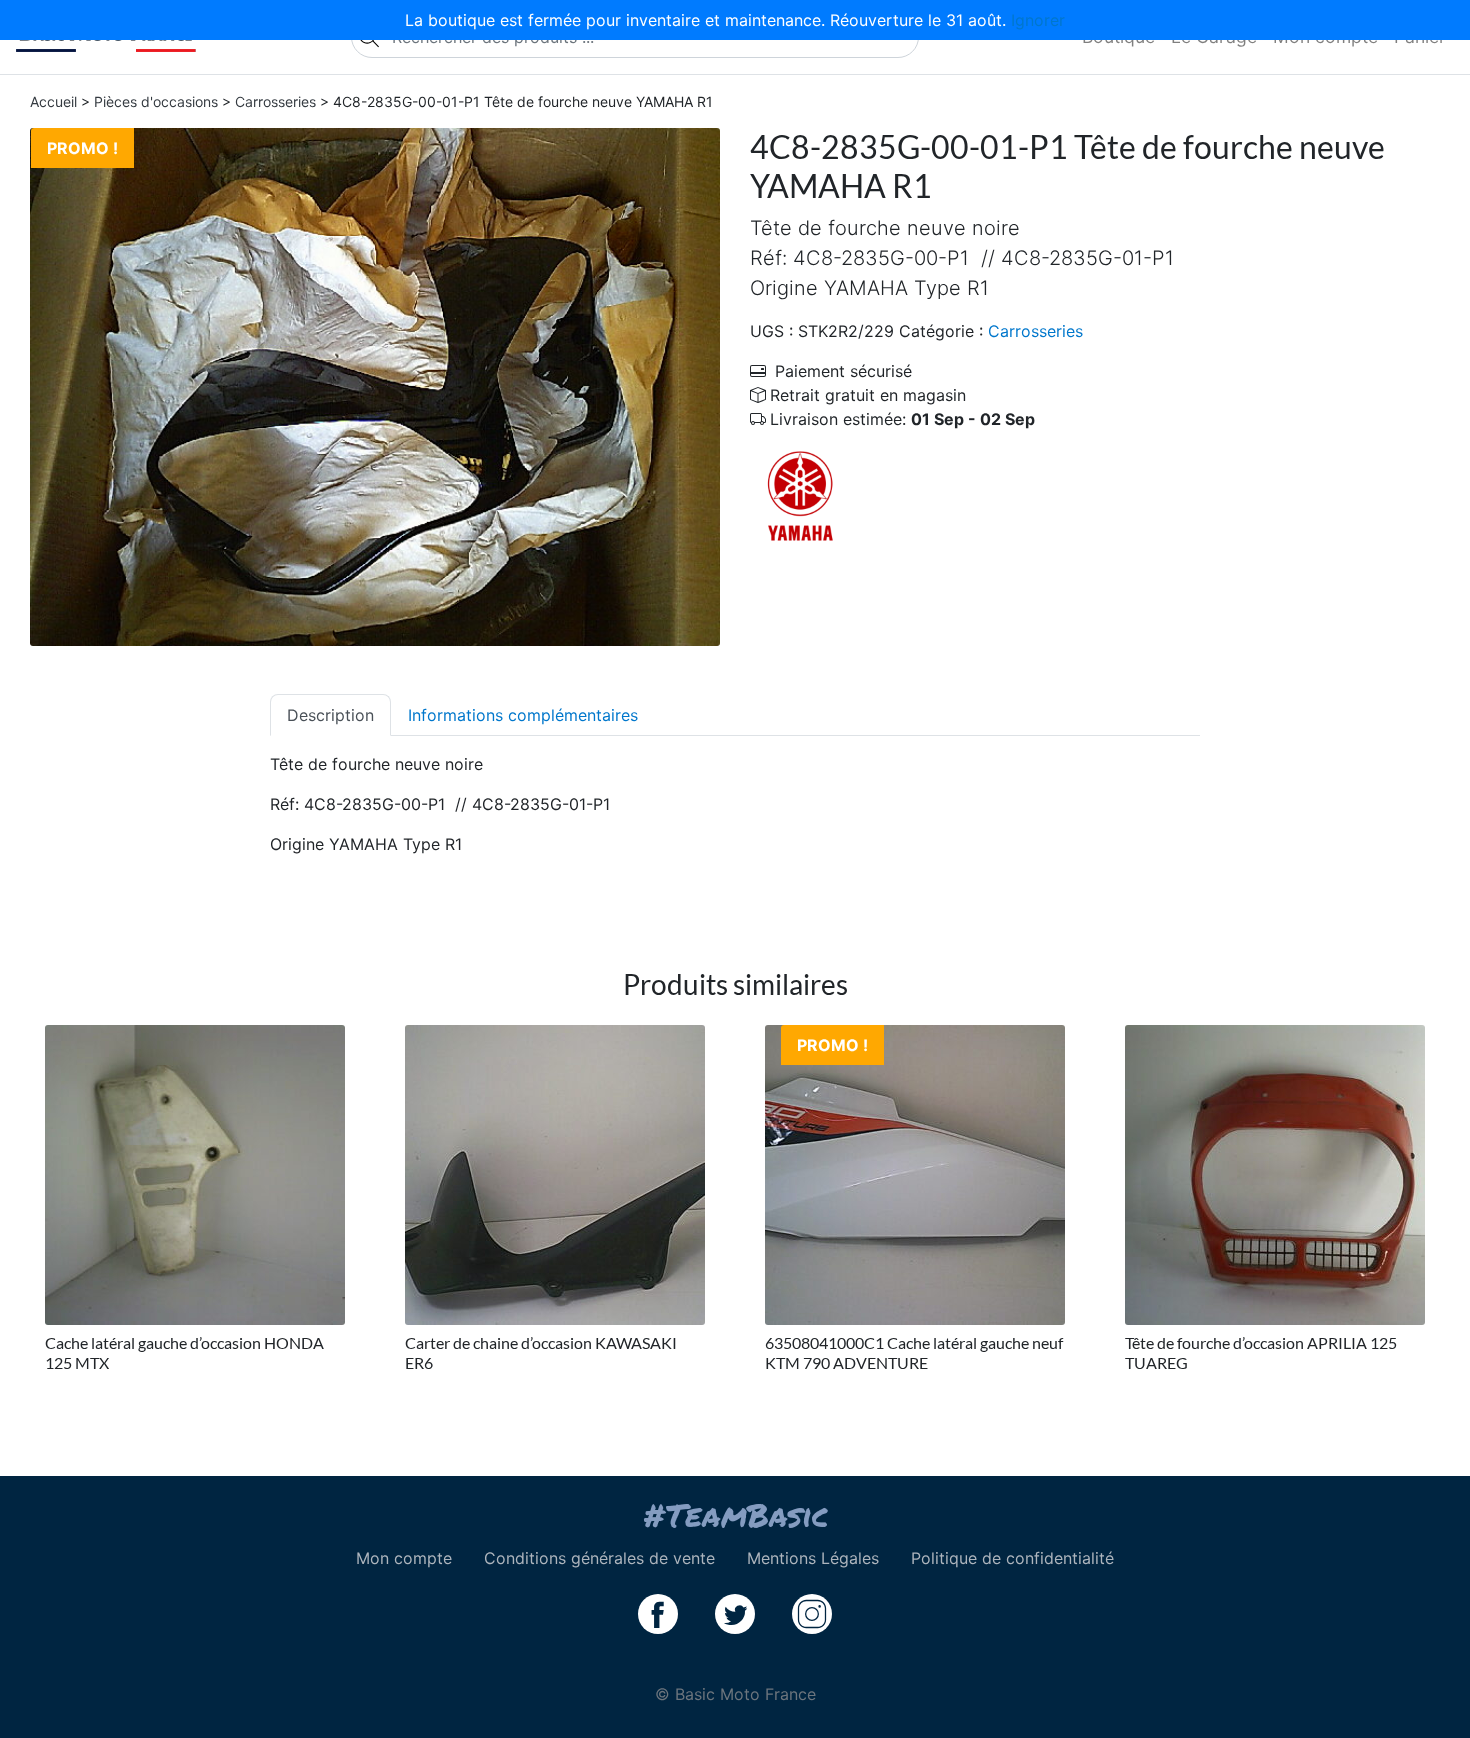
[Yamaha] (800, 496)
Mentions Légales (813, 1558)
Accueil (53, 101)
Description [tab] (330, 715)
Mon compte (404, 1558)
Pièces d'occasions (156, 101)
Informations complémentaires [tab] (523, 715)
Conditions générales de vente (599, 1558)
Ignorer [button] (1038, 20)
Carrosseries (275, 101)
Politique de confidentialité (1012, 1558)
